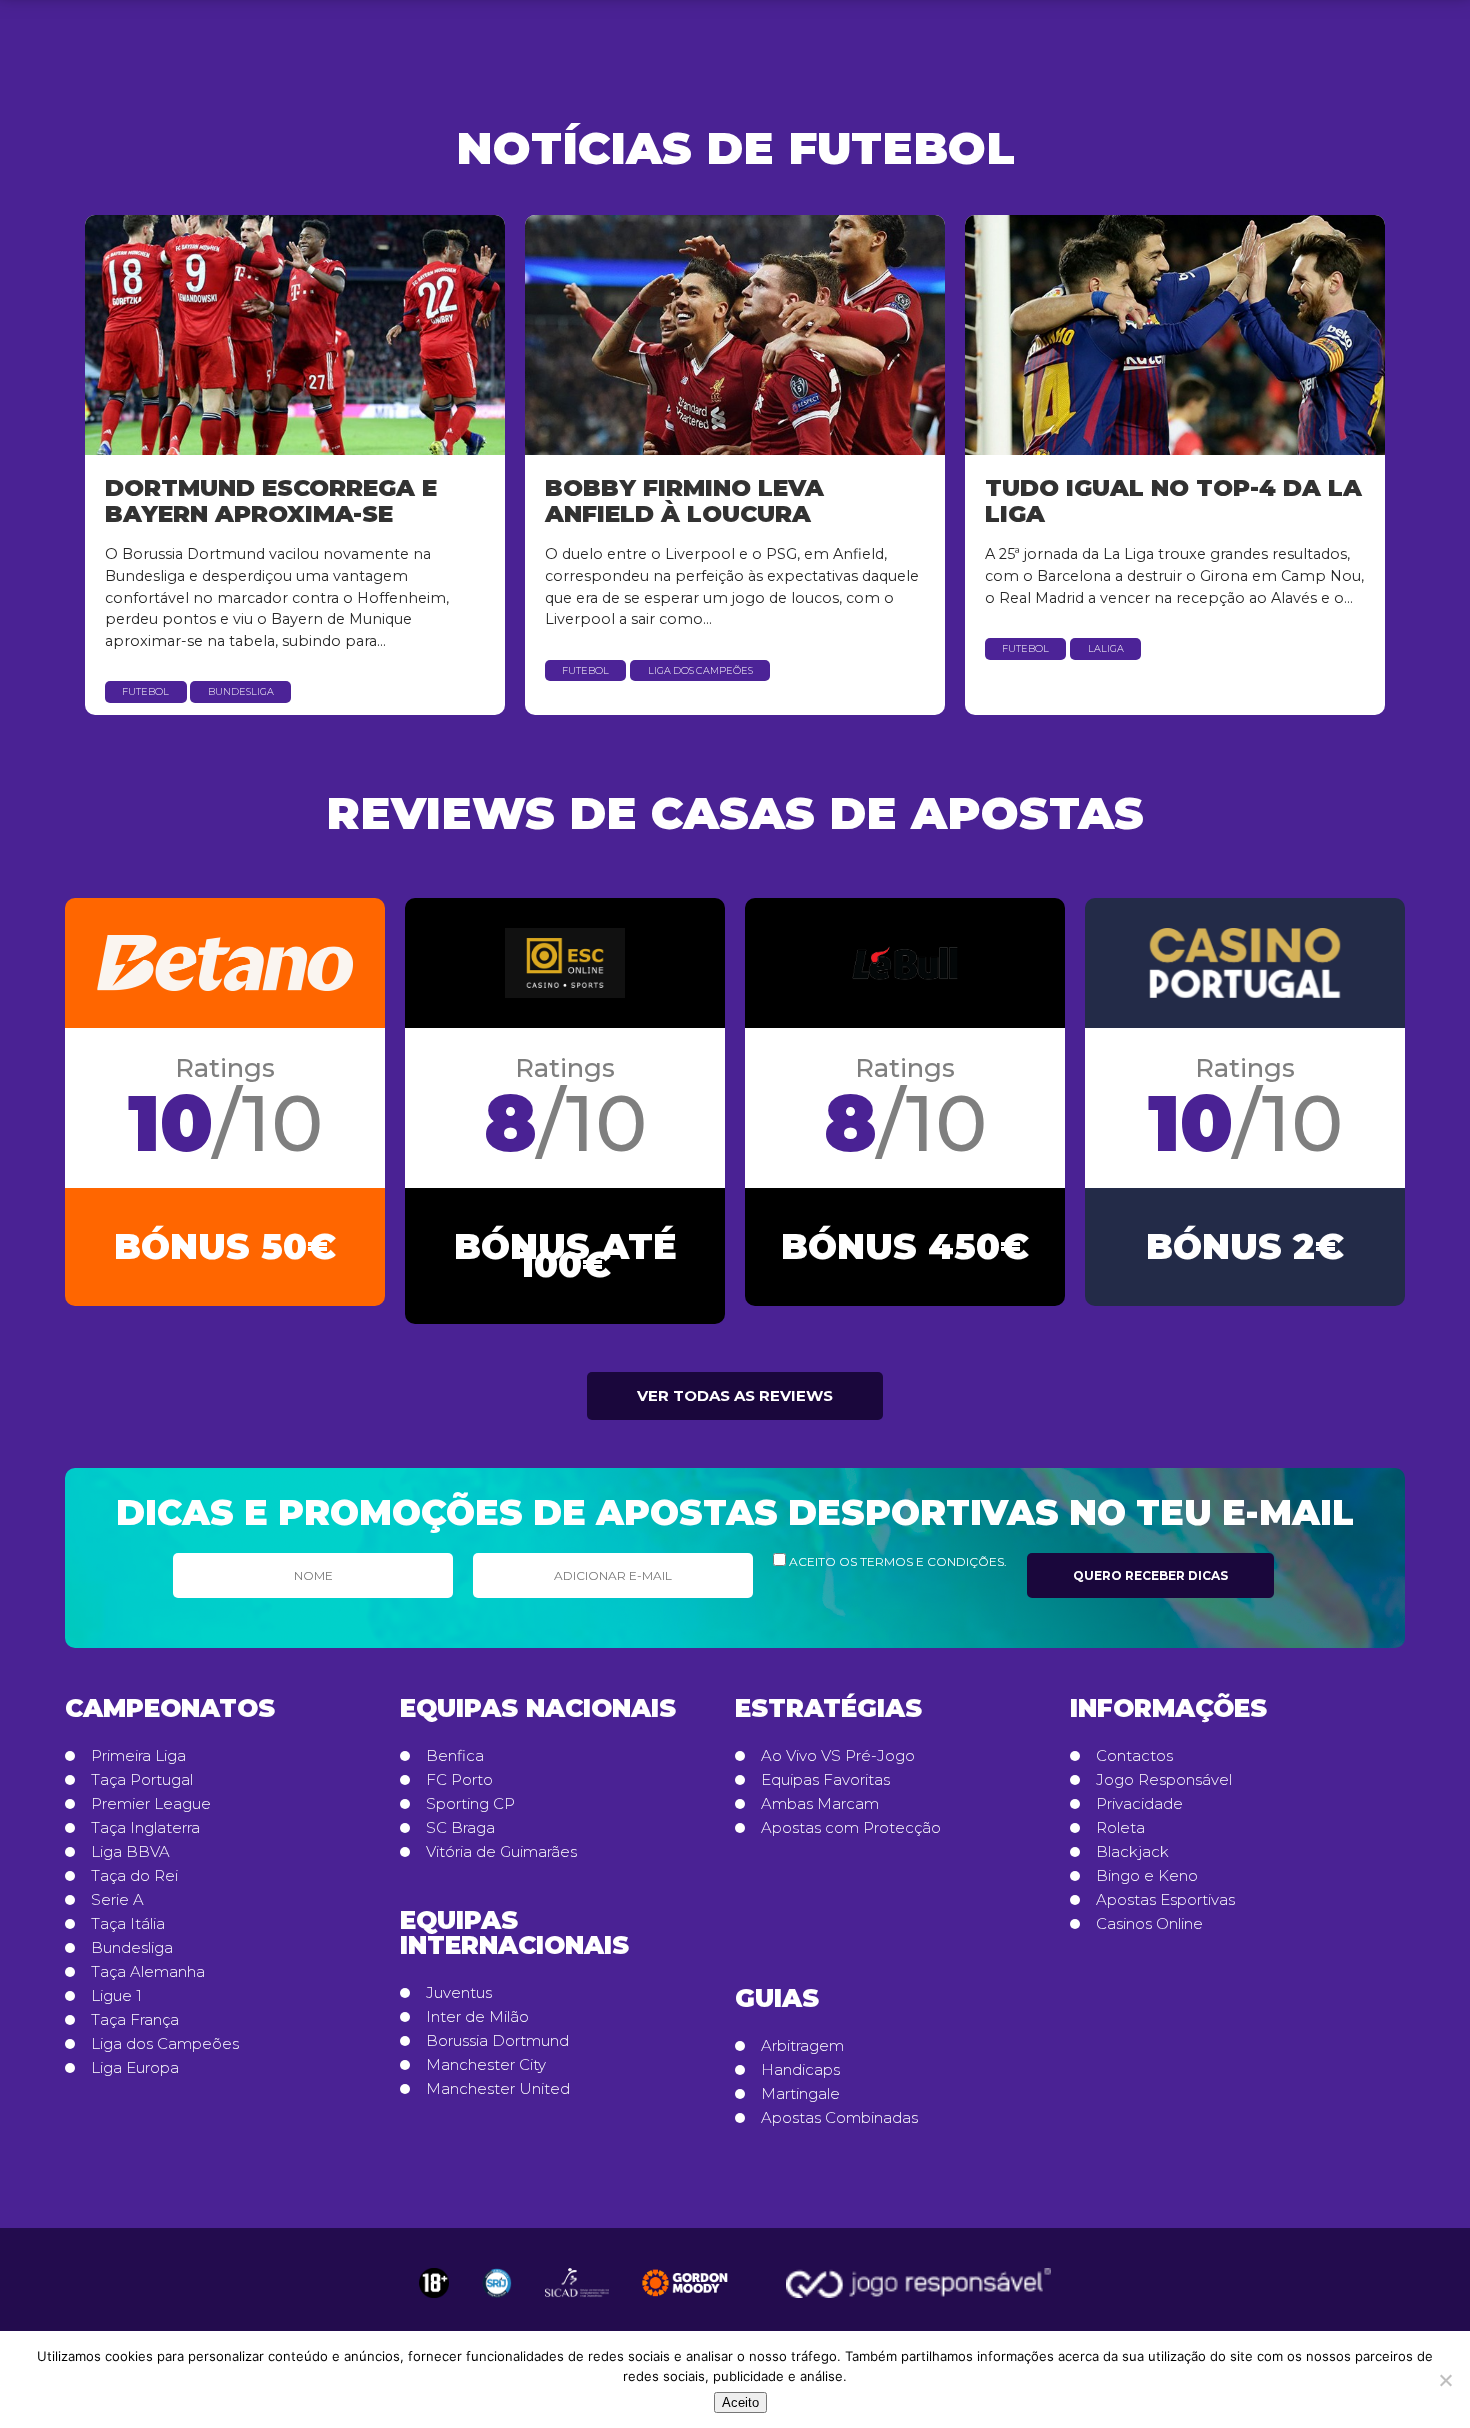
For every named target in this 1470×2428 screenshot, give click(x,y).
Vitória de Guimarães (501, 1852)
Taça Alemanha (148, 1972)
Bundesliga (241, 691)
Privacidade (1139, 1804)
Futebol (145, 691)
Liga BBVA (130, 1852)
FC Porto (459, 1780)
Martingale (800, 2094)
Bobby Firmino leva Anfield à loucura (684, 500)
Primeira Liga (138, 1756)
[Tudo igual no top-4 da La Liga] (1175, 335)
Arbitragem (802, 2046)
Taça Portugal (142, 1780)
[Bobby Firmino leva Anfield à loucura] (735, 335)
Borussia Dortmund (497, 2041)
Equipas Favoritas (825, 1780)
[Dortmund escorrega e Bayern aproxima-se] (295, 335)
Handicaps (800, 2070)
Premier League (151, 1804)
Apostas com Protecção (851, 1828)
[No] (1445, 2380)
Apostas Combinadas (839, 2118)
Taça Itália (128, 1924)
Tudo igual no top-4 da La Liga (1173, 500)
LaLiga (1106, 648)
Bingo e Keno (1147, 1876)
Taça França (135, 2020)
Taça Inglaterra (145, 1828)
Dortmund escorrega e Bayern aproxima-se (271, 500)
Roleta (1120, 1828)
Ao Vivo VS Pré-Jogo (838, 1756)
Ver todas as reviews (735, 1395)
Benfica (455, 1756)
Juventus (459, 1993)
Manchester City (486, 2065)
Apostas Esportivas (1165, 1900)
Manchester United (498, 2089)
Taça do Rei (134, 1876)
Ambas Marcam (820, 1804)
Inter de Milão (477, 2017)
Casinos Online (1149, 1924)
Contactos (1134, 1756)
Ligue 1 (116, 1996)
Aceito (740, 2402)
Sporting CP (470, 1804)
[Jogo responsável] (434, 2283)
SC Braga (460, 1828)
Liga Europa (135, 2068)
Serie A (117, 1900)
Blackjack (1132, 1852)
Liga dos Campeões (700, 670)
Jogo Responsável (1164, 1780)
